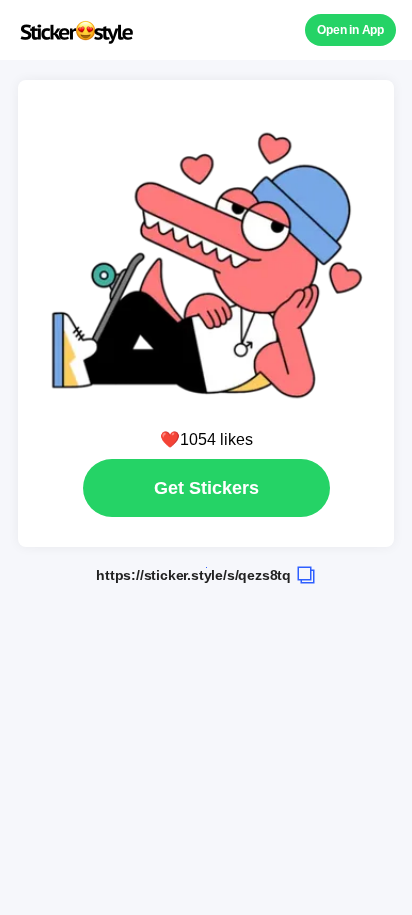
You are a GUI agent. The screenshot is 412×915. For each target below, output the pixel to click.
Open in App (350, 30)
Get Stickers (206, 488)
